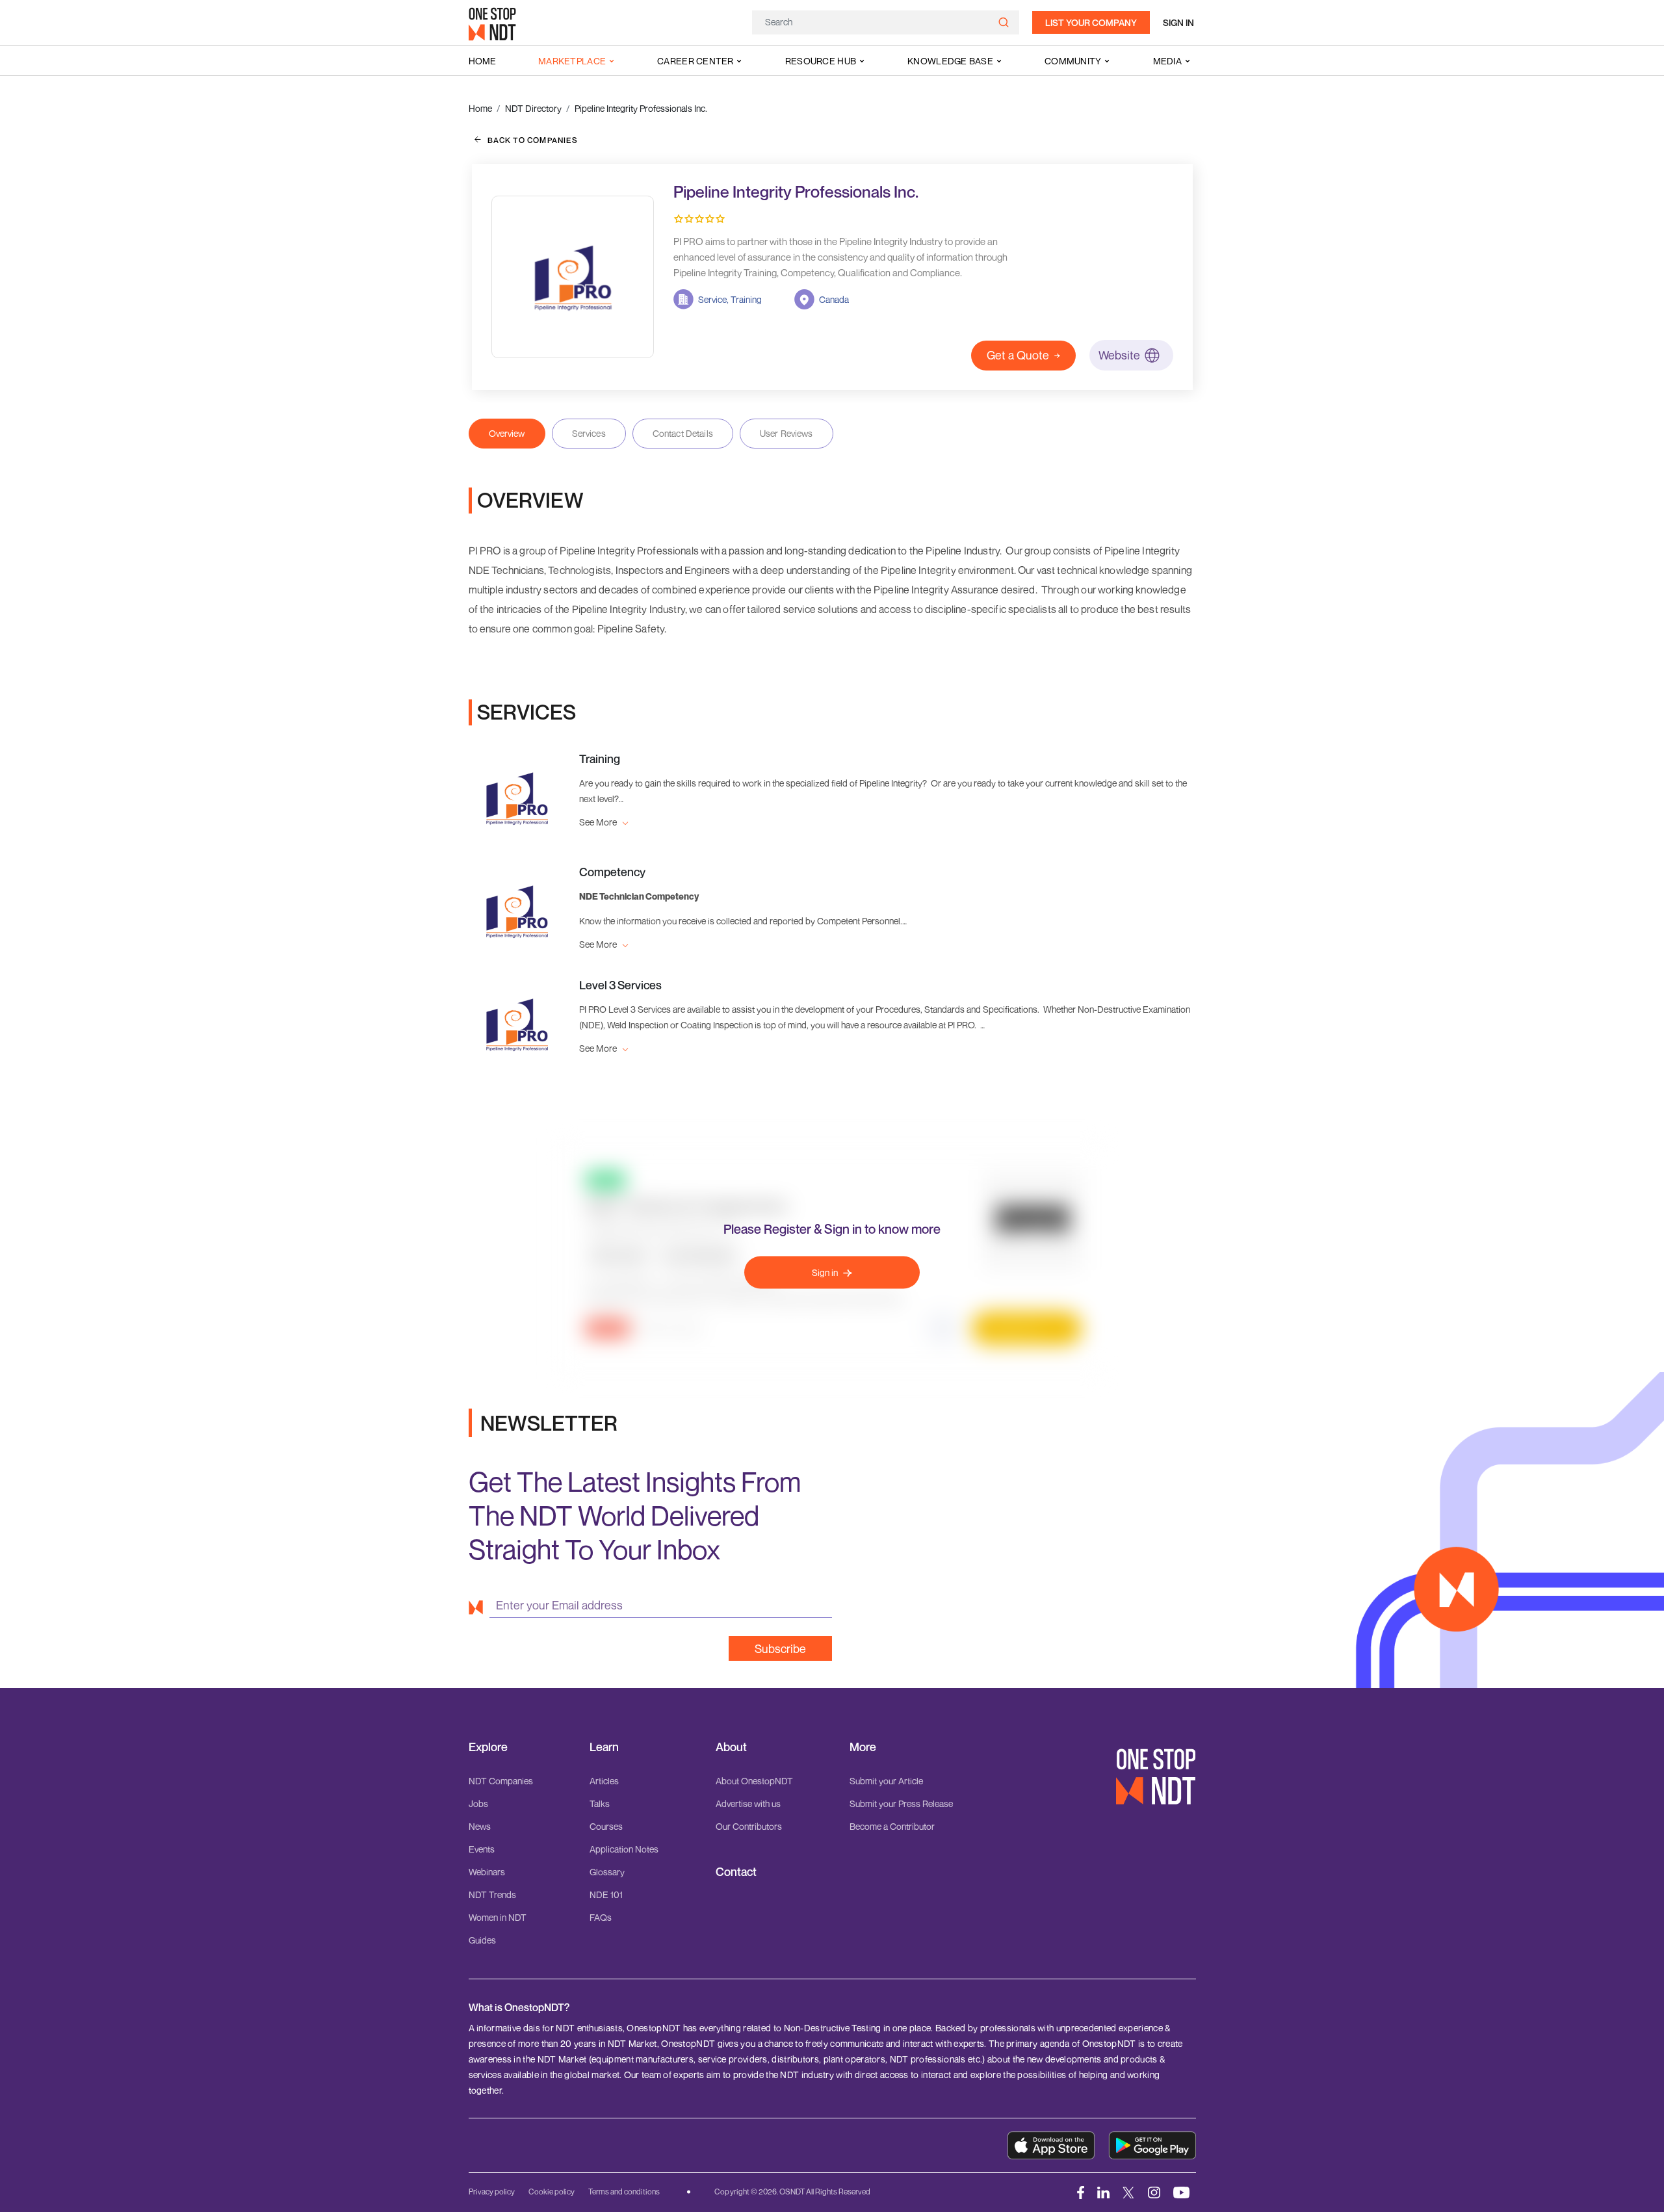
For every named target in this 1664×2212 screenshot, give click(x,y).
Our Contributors (749, 1826)
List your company (1091, 22)
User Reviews (786, 433)
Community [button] (1073, 61)
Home (482, 61)
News (480, 1826)
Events (482, 1849)
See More (599, 822)
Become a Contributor (892, 1826)
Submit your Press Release (901, 1803)
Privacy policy (492, 2192)
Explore (488, 1747)
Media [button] (1167, 61)
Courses (606, 1826)
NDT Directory (533, 108)
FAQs (601, 1917)
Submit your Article (886, 1781)
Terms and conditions (624, 2192)
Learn (604, 1747)
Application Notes (624, 1849)
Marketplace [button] (572, 61)
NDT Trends (492, 1894)
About (731, 1747)
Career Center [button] (695, 61)
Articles (604, 1781)
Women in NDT (498, 1917)
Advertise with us (748, 1803)
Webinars (487, 1872)
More (863, 1747)
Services (589, 433)
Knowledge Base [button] (950, 61)
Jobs (478, 1803)
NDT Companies (501, 1781)
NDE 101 (606, 1894)
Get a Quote (1018, 355)
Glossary (607, 1872)
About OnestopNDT (754, 1781)
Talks (600, 1803)
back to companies (533, 140)
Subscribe (780, 1648)
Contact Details (683, 433)
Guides (482, 1940)
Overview (507, 433)
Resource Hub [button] (821, 61)
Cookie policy (552, 2192)
